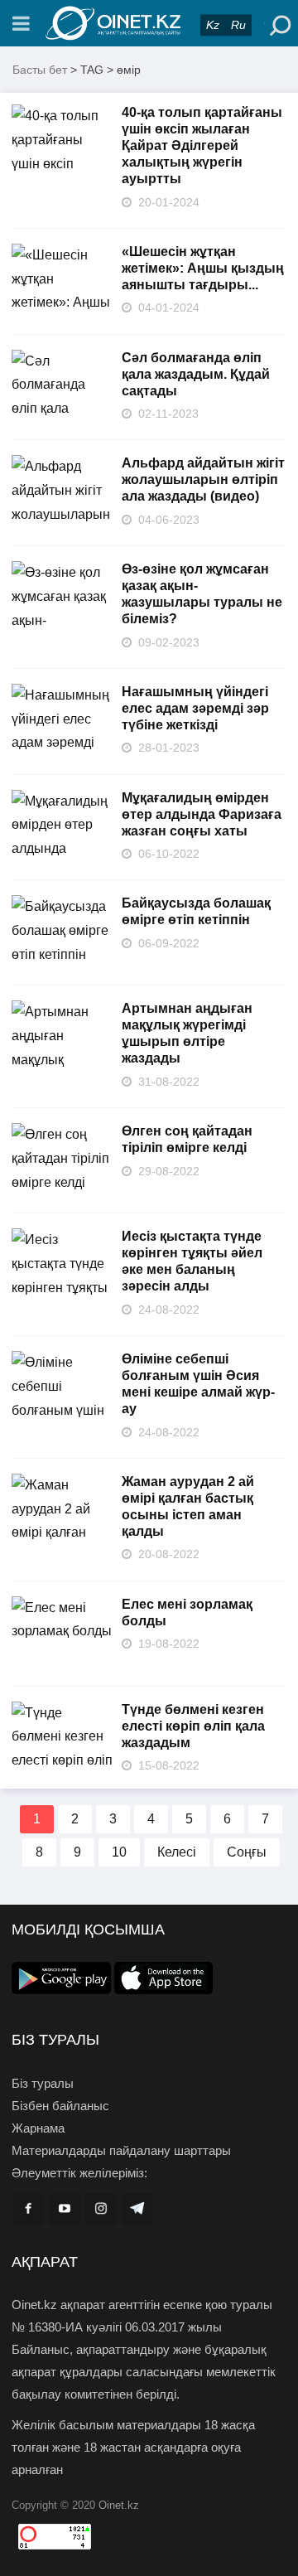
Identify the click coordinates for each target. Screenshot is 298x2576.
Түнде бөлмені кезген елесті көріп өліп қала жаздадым (193, 1726)
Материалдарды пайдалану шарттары (121, 2150)
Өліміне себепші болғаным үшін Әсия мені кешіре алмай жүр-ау (198, 1384)
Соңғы (247, 1852)
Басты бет (40, 70)
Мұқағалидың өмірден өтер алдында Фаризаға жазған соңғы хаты (202, 814)
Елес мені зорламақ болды (187, 1612)
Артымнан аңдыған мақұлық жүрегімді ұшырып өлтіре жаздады (187, 1033)
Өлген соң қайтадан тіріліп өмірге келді (187, 1139)
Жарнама (38, 2128)
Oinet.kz (119, 2505)
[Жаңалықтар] (149, 23)
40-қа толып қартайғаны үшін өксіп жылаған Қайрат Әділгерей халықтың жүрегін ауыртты (202, 145)
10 (119, 1852)
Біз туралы (43, 2083)
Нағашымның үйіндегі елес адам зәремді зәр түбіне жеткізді (195, 708)
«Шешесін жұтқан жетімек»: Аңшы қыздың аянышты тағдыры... (203, 268)
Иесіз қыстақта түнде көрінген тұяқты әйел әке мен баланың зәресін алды (192, 1261)
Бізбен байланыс (60, 2106)
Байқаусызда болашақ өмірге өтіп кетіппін (196, 911)
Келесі (177, 1852)
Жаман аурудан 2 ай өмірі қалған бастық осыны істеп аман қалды (188, 1506)
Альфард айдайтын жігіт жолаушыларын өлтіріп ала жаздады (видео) (203, 479)
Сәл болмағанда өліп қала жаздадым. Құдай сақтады (196, 374)
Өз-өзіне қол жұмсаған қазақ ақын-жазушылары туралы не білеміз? (202, 594)
